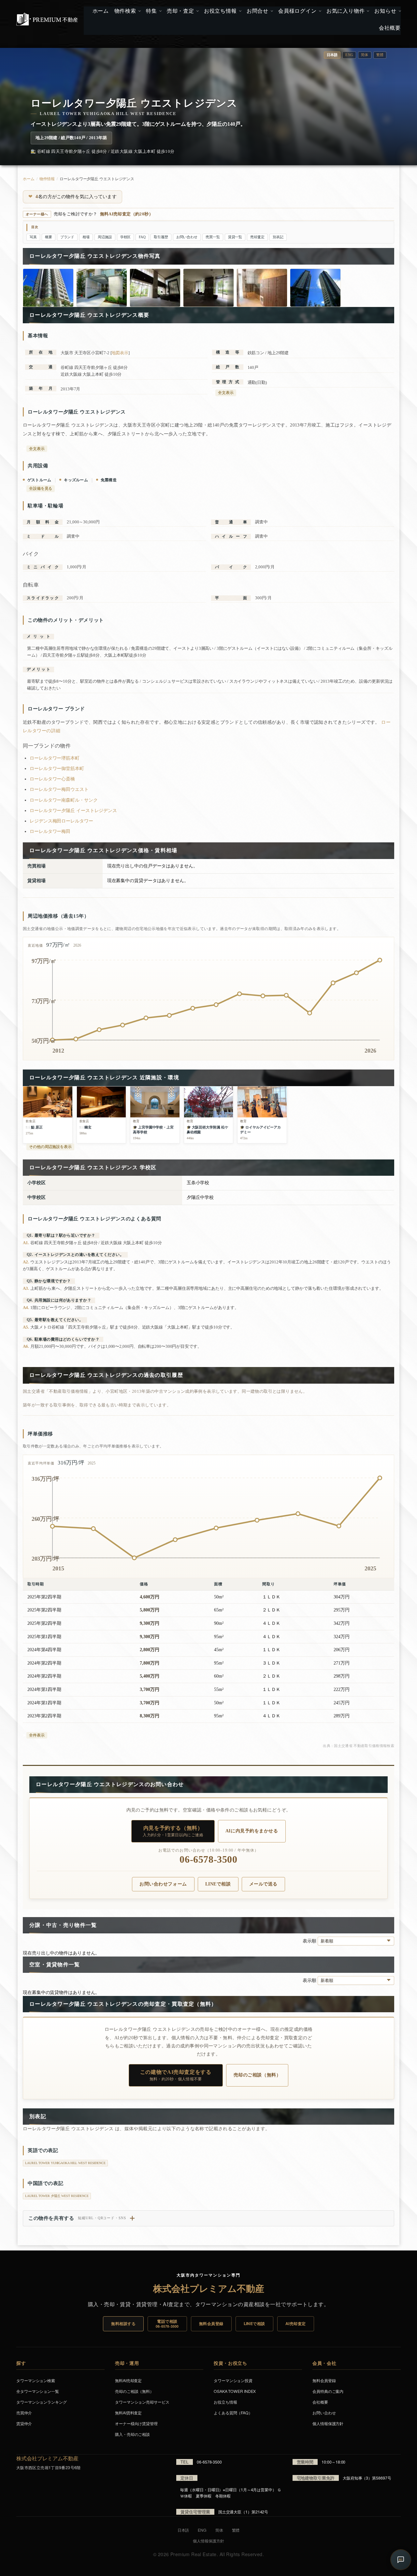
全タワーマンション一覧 (38, 2391)
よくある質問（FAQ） (233, 2413)
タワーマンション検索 (36, 2380)
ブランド (67, 237)
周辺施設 (105, 237)
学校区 (126, 237)
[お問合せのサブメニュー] (271, 11)
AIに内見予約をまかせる (252, 1831)
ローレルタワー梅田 (50, 831)
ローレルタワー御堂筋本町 (57, 769)
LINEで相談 (218, 1884)
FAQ (142, 237)
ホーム (29, 179)
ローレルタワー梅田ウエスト (59, 789)
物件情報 (47, 179)
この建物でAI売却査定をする (176, 2075)
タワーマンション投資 (233, 2380)
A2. (26, 1262)
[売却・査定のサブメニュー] (197, 11)
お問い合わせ (187, 237)
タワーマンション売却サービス (142, 2402)
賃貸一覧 (235, 237)
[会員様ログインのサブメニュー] (319, 11)
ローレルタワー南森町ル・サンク (64, 800)
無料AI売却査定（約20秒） (127, 214)
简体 (365, 55)
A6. (26, 1346)
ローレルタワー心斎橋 (52, 779)
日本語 (183, 2530)
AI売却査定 (296, 2323)
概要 (49, 237)
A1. (26, 1243)
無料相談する (123, 2323)
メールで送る (263, 1884)
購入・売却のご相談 (132, 2434)
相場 (86, 237)
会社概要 (320, 2402)
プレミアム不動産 (47, 19)
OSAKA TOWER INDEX (235, 2391)
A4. (26, 1308)
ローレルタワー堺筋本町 (55, 758)
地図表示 (120, 353)
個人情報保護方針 (328, 2423)
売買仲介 (24, 2413)
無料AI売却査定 (128, 2380)
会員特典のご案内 (328, 2391)
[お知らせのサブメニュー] (399, 11)
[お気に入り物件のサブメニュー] (367, 11)
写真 (33, 237)
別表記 (278, 237)
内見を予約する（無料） (173, 1831)
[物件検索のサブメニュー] (139, 11)
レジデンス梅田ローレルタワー (61, 821)
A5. (26, 1327)
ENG (349, 55)
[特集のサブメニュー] (160, 11)
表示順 (310, 1941)
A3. (26, 1288)
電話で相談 (167, 2323)
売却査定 (257, 237)
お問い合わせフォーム (163, 1884)
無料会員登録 (211, 2323)
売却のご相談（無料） (257, 2075)
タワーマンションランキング (42, 2402)
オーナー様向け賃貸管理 (136, 2423)
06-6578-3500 (208, 1860)
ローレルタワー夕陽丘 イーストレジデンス (73, 811)
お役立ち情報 (225, 2402)
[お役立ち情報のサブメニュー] (240, 11)
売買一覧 (213, 237)
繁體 (380, 55)
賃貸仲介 (24, 2423)
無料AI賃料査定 (128, 2413)
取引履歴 (161, 237)
